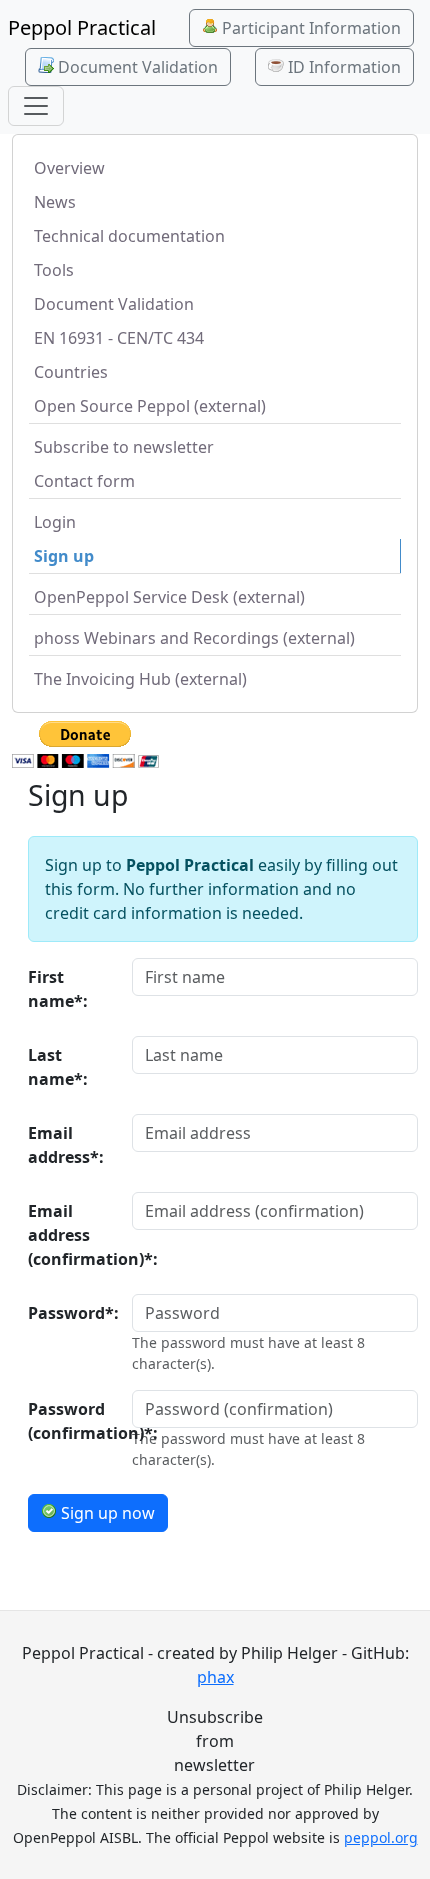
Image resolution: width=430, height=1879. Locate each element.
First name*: (58, 989)
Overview (69, 168)
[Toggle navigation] (36, 106)
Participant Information (309, 28)
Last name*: (58, 1067)
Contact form (84, 481)
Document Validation (136, 67)
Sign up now (106, 1513)
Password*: (73, 1313)
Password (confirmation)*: (74, 1421)
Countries (71, 372)
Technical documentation (129, 236)
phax (215, 1677)
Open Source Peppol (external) (150, 406)
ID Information (342, 67)
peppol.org (381, 1837)
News (55, 202)
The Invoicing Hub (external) (140, 679)
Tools (54, 270)
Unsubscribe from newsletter (215, 1741)
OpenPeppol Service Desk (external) (169, 597)
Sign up (64, 556)
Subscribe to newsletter (124, 447)
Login (55, 522)
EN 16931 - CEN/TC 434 (119, 338)
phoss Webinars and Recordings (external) (194, 638)
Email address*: (66, 1145)
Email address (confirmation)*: (74, 1235)
